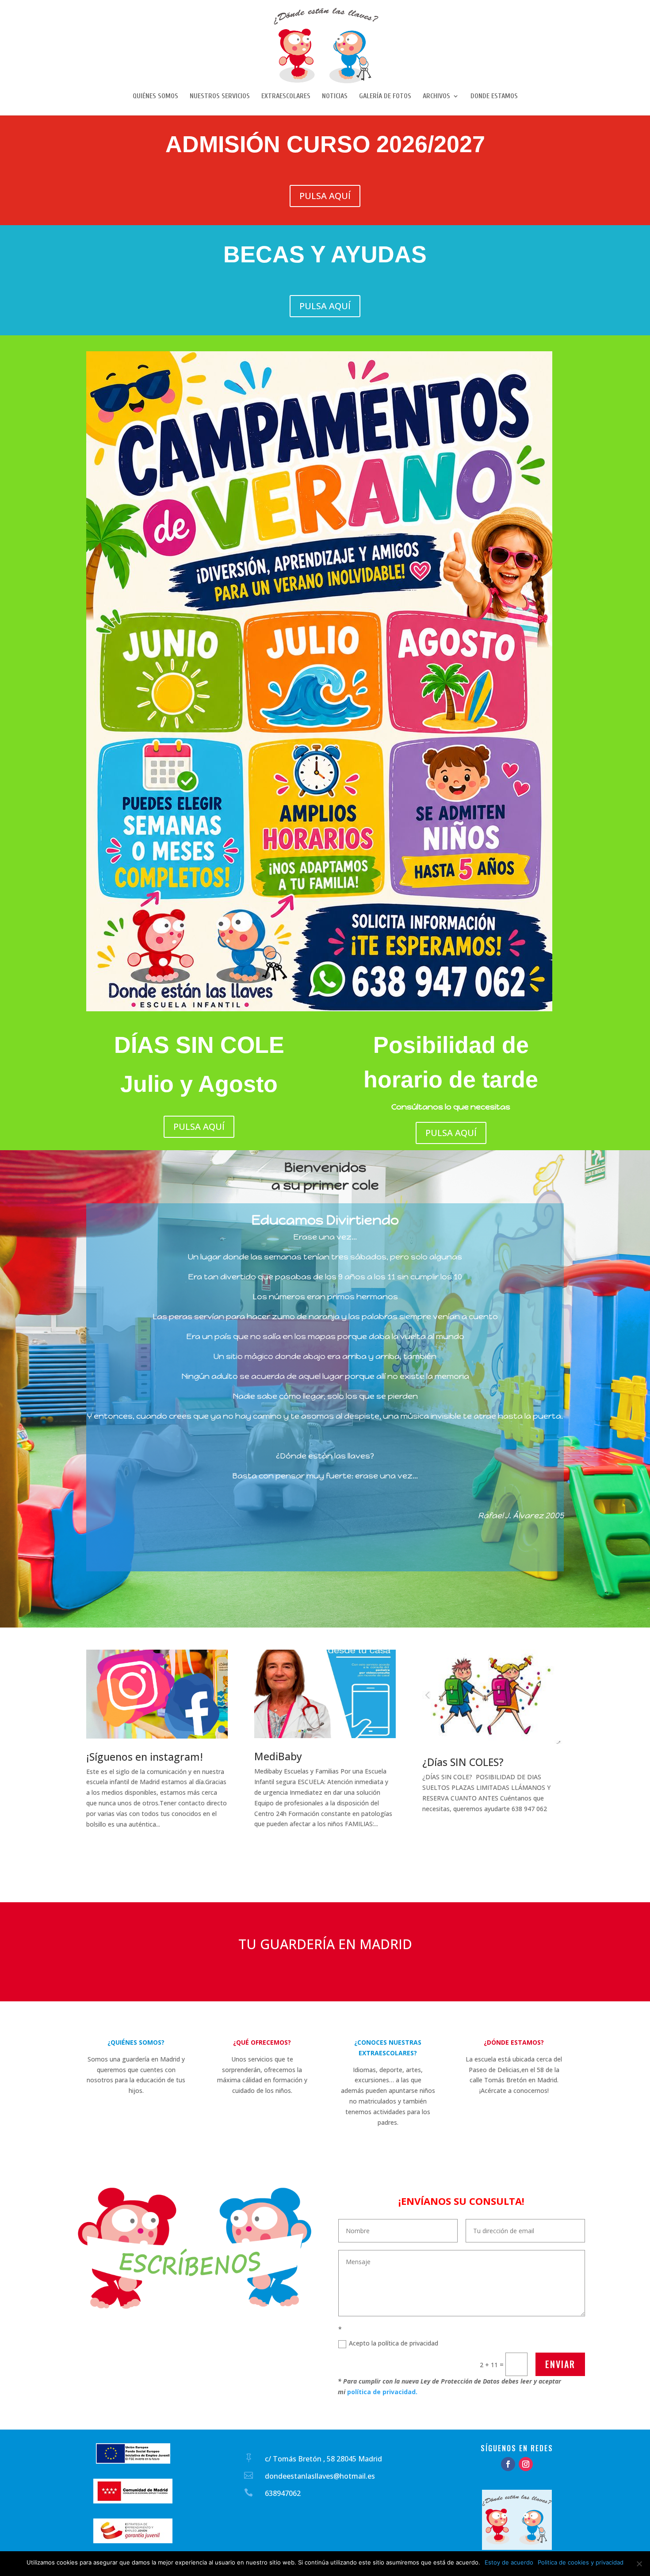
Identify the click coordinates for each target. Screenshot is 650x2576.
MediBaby (278, 1756)
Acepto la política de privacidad (394, 2343)
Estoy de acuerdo (509, 2562)
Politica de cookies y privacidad (581, 2562)
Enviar (560, 2364)
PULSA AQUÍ (325, 196)
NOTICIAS (335, 96)
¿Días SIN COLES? (463, 1762)
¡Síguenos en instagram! (145, 1757)
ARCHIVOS (436, 96)
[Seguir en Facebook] (508, 2464)
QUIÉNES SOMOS (155, 96)
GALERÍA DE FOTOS (385, 96)
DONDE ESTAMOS (494, 96)
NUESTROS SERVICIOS (220, 96)
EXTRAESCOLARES (286, 96)
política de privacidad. (382, 2392)
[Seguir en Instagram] (526, 2464)
